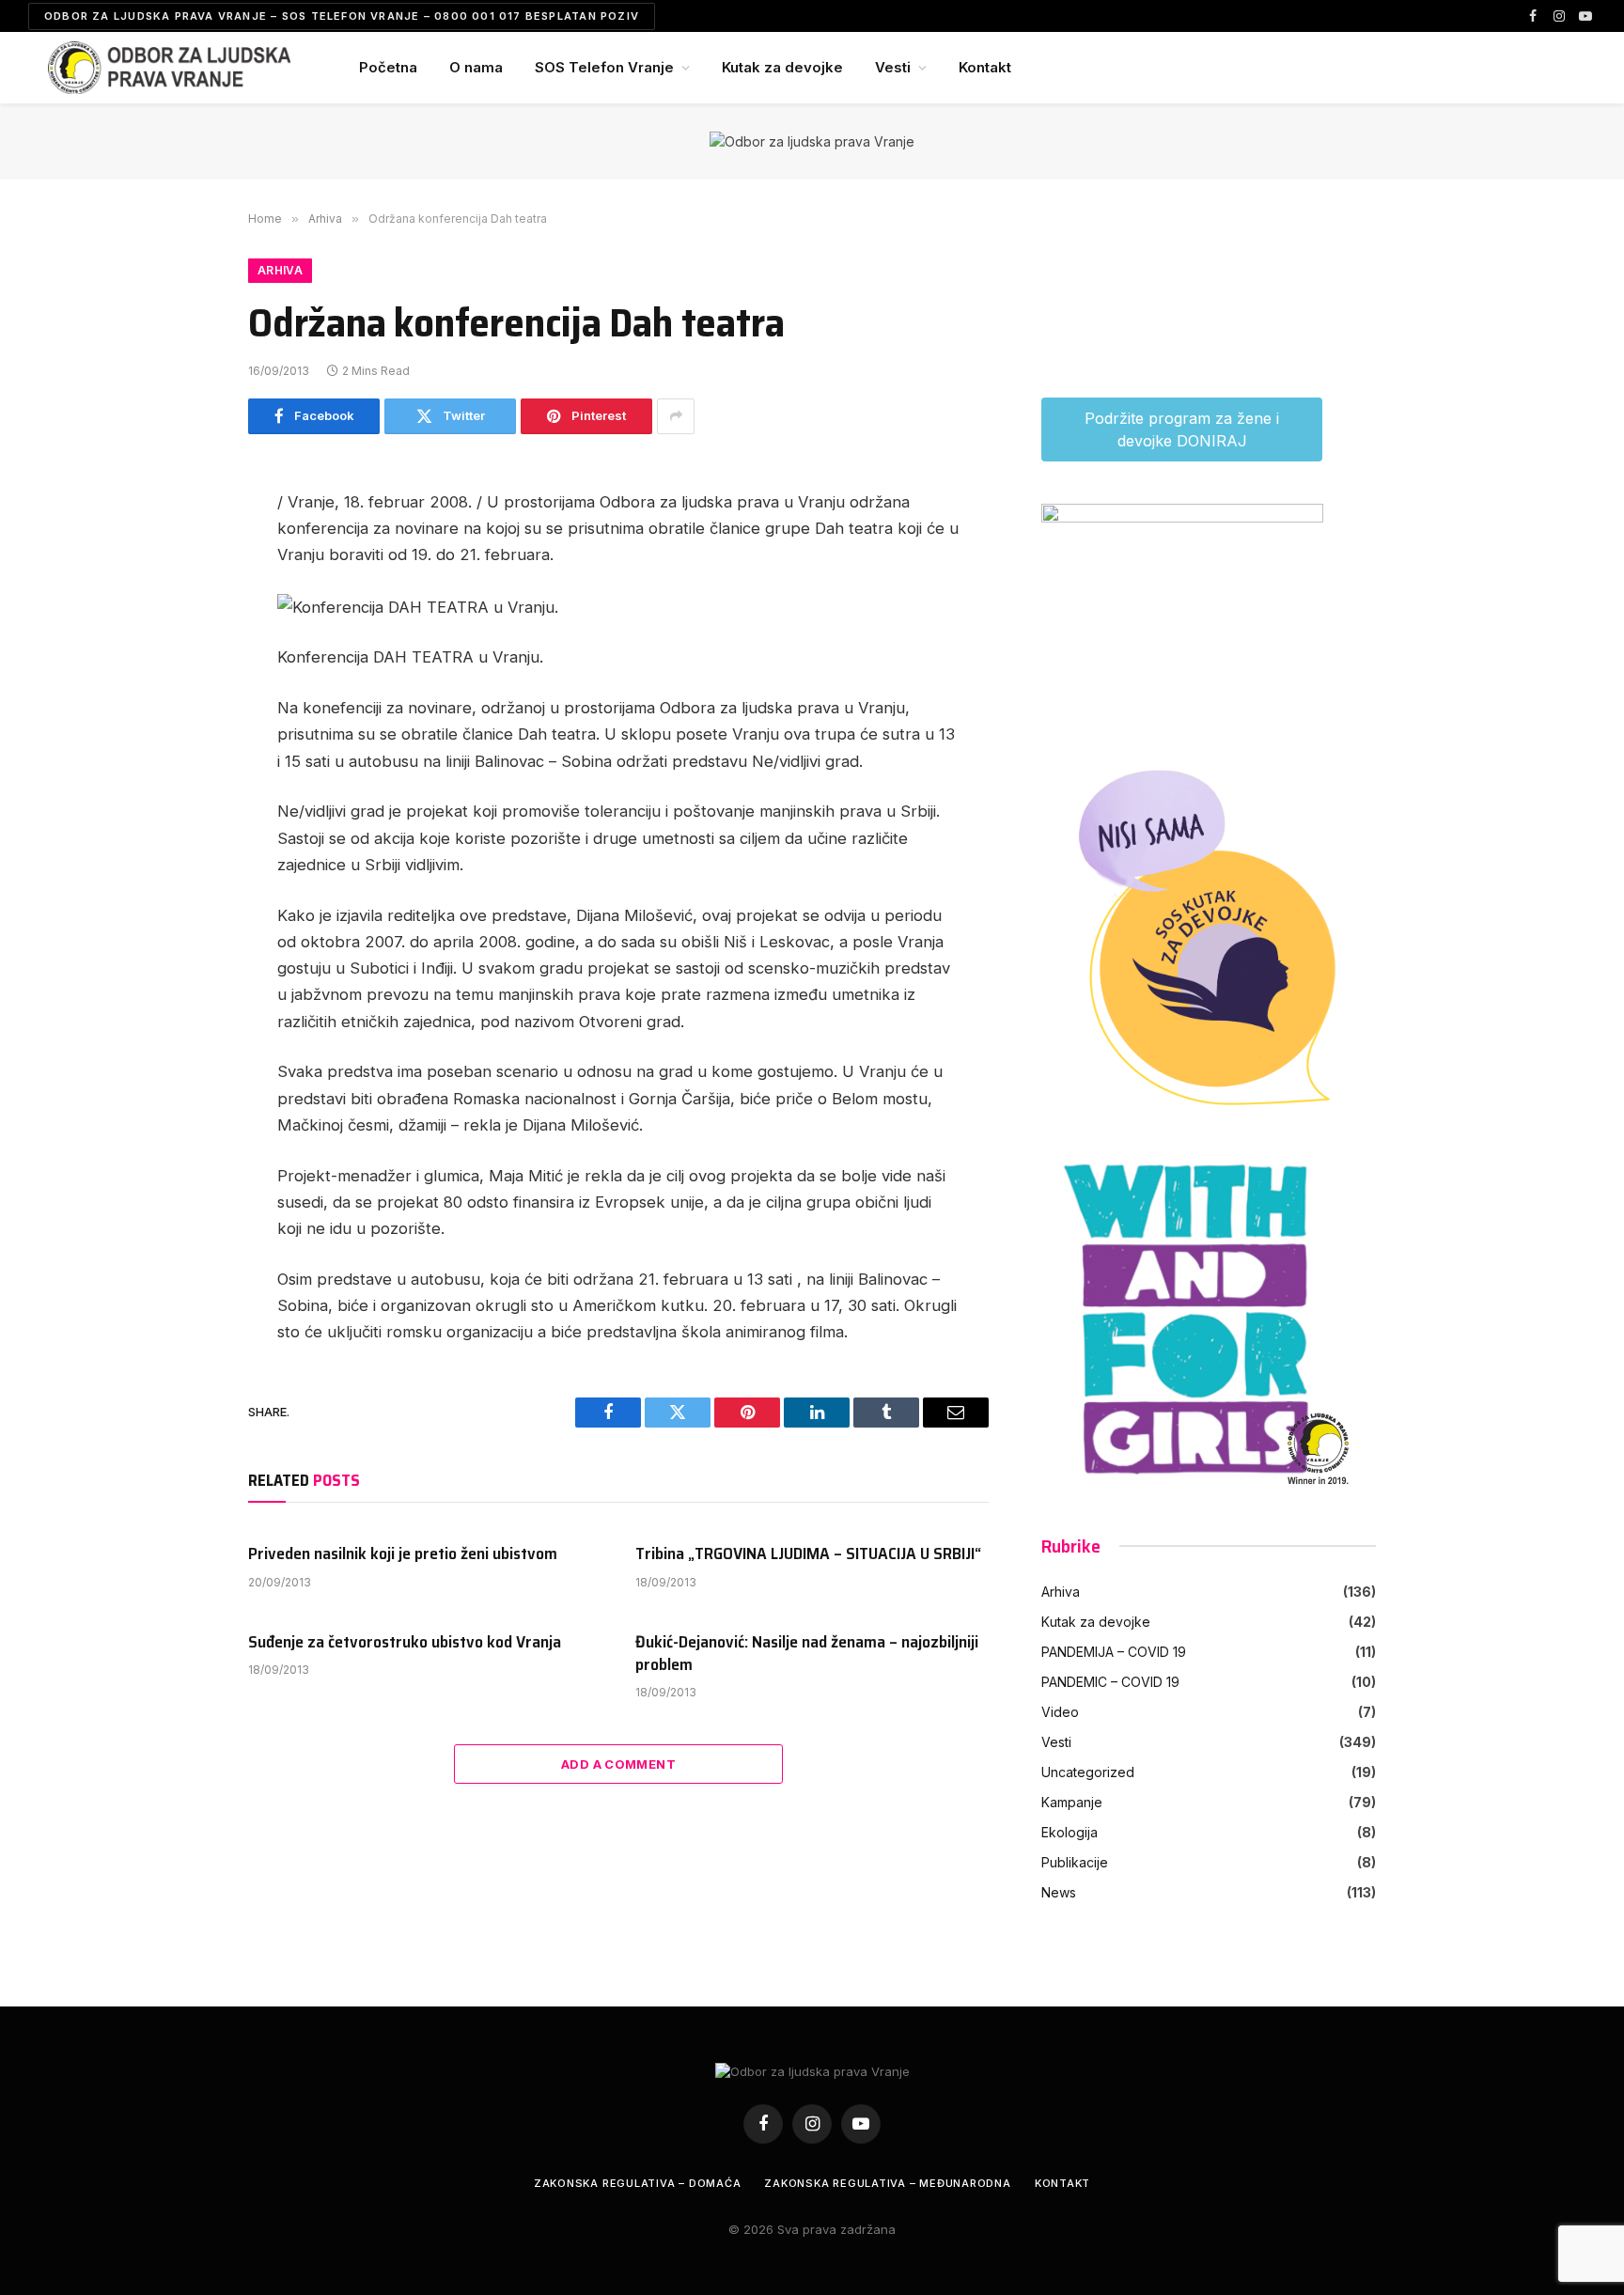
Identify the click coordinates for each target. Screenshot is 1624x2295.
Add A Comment (618, 1764)
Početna (388, 67)
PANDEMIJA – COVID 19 (1114, 1652)
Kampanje (1072, 1802)
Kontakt (985, 67)
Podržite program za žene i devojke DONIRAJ (1182, 429)
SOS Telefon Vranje (604, 67)
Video (1060, 1712)
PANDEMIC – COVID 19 (1110, 1682)
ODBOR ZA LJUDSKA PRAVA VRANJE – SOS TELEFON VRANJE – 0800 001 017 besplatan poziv (342, 16)
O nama (476, 67)
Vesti (893, 67)
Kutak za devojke (782, 67)
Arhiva (280, 270)
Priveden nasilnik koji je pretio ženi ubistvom (403, 1553)
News (1059, 1892)
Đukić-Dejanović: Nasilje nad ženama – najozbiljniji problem (807, 1654)
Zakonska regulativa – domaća (638, 2183)
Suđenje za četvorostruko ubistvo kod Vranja (405, 1642)
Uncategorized (1088, 1772)
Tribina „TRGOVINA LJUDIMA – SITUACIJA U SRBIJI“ (808, 1553)
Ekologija (1070, 1832)
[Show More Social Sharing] (676, 416)
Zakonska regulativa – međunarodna (887, 2183)
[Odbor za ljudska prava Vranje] (169, 68)
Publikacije (1075, 1862)
